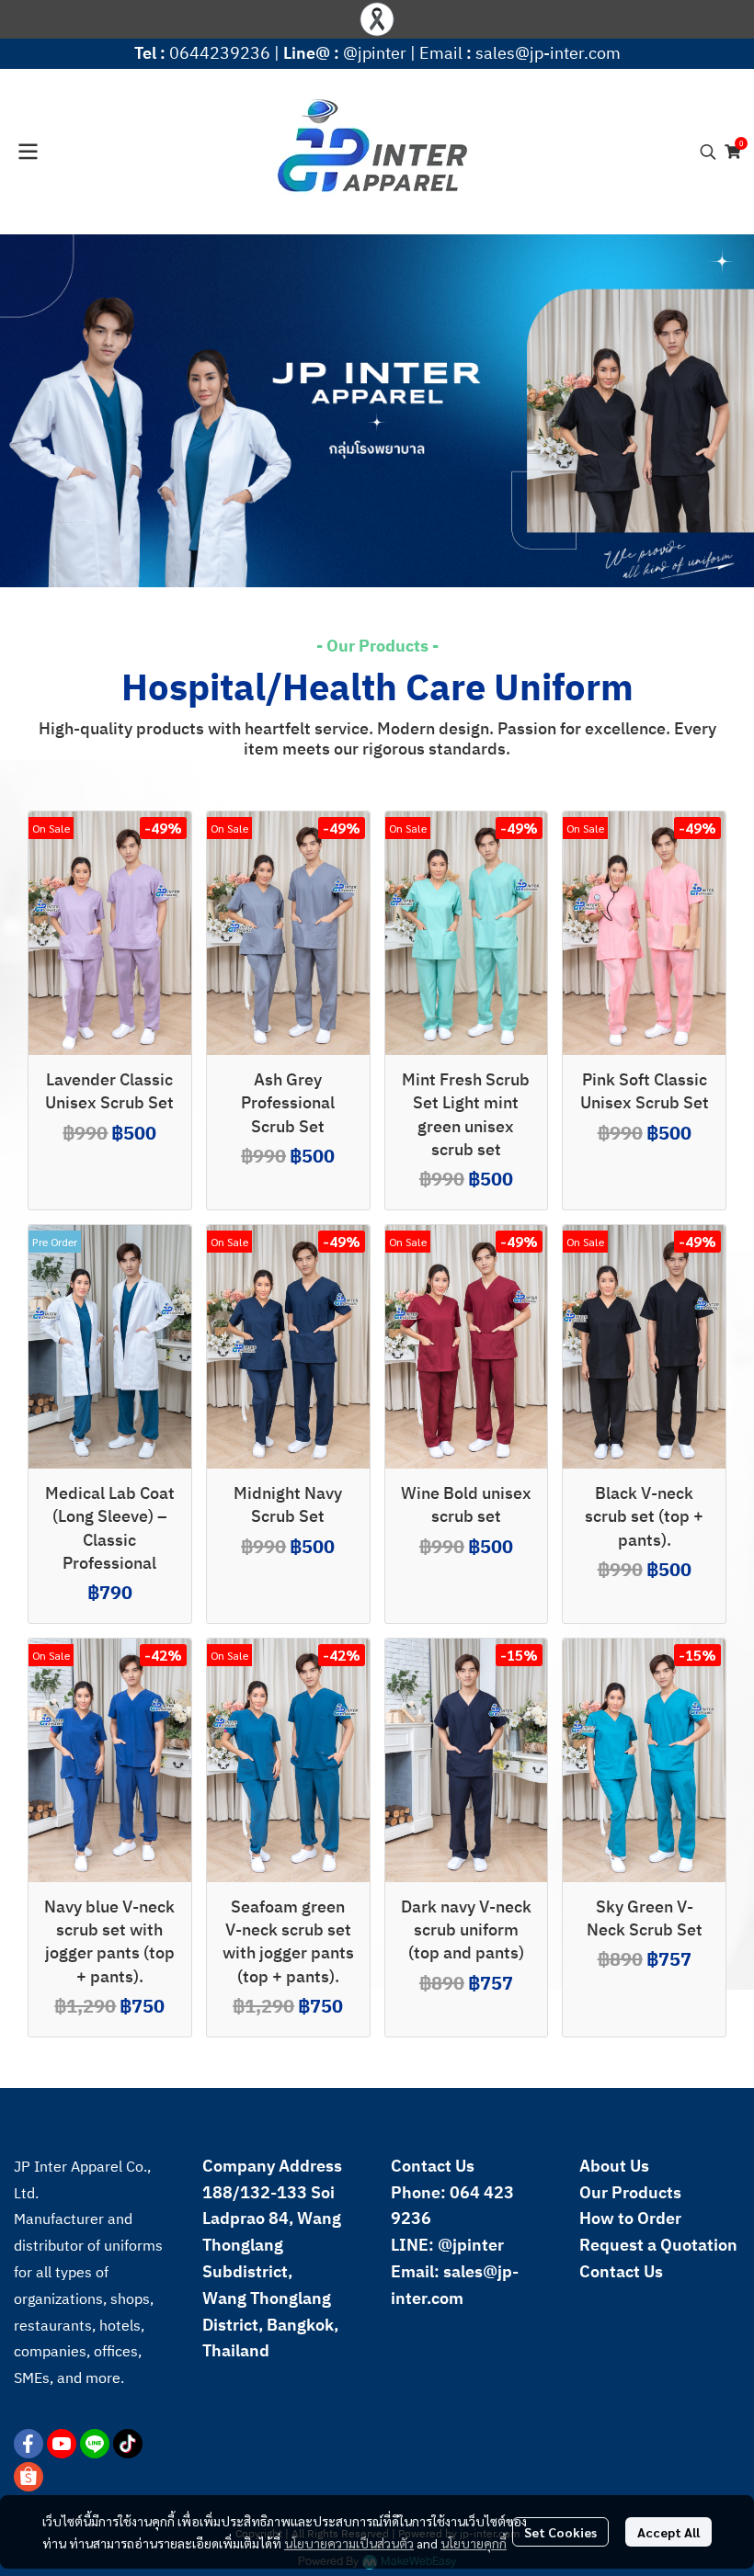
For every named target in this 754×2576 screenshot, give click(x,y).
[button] (708, 152)
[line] (95, 2444)
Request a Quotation (658, 2246)
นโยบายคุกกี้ (474, 2543)
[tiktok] (128, 2444)
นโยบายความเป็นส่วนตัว (349, 2543)
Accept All (668, 2532)
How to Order (630, 2219)
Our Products (630, 2194)
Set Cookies (560, 2532)
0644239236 (220, 54)
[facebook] (29, 2444)
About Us (614, 2167)
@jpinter (375, 54)
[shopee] (29, 2477)
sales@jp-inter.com (548, 54)
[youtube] (62, 2444)
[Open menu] (28, 152)
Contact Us (621, 2273)
